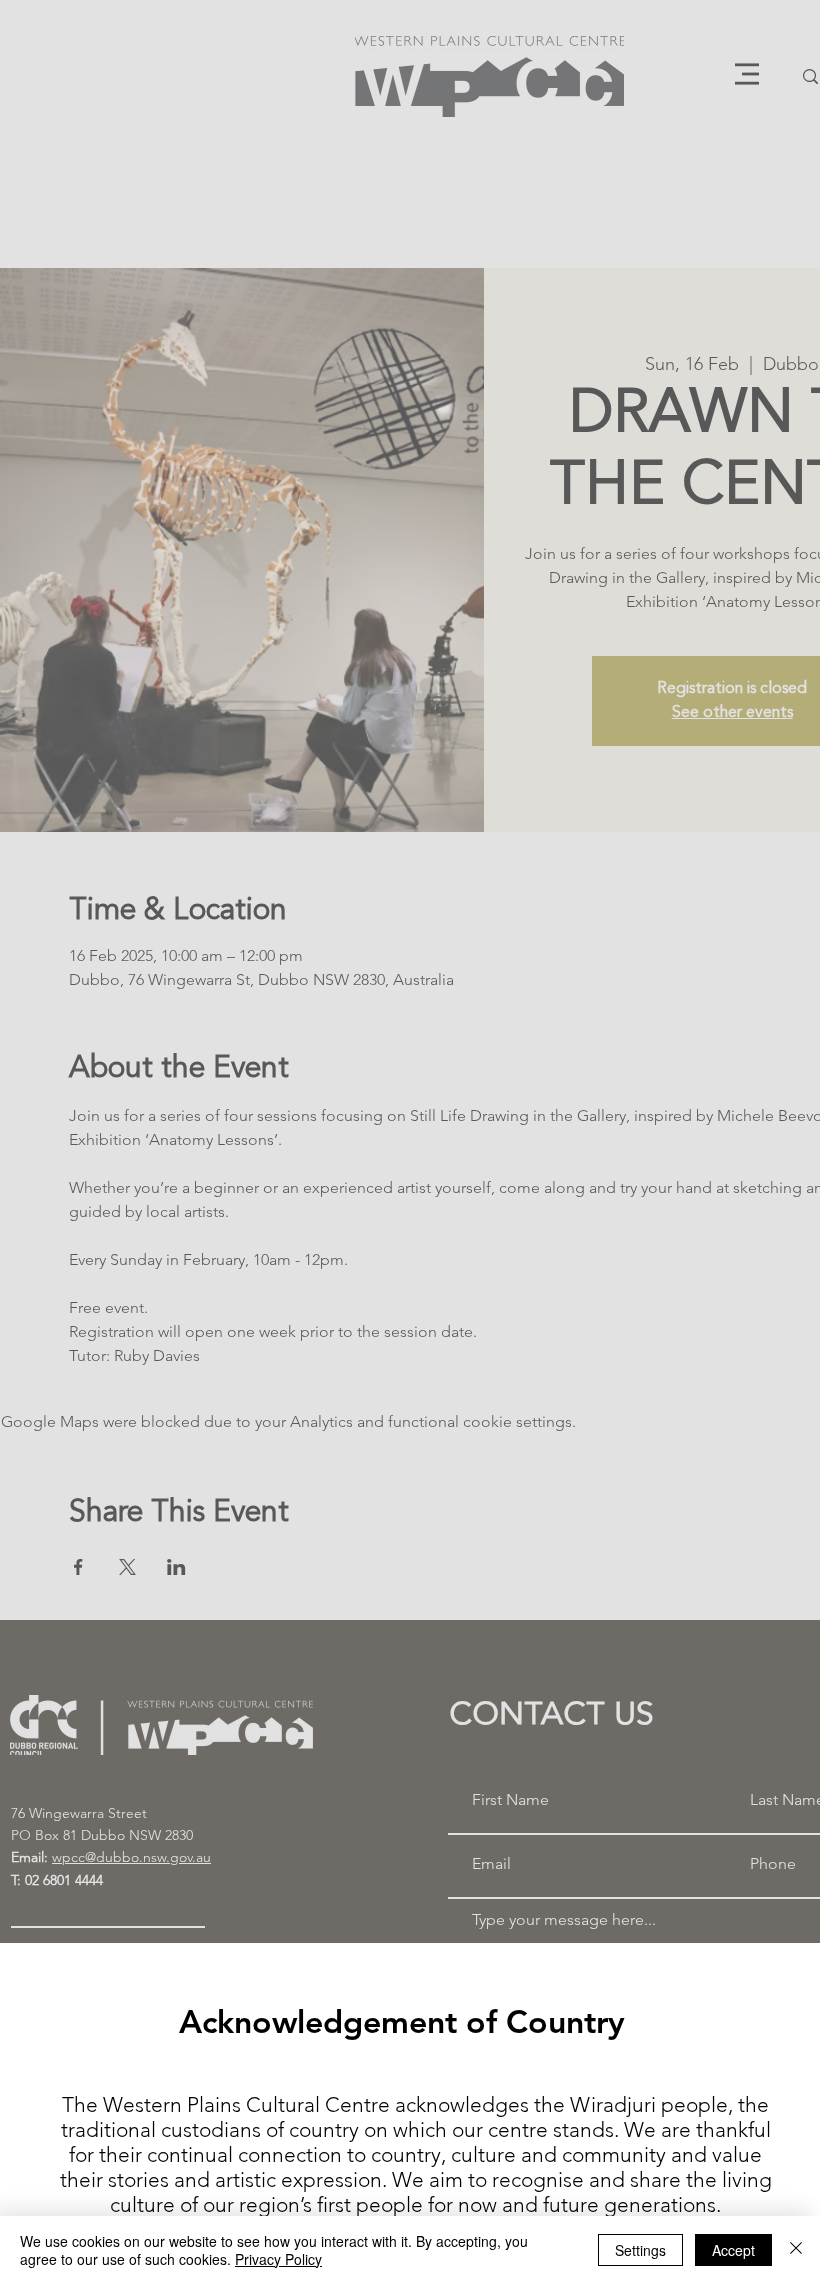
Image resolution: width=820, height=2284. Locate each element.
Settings (640, 2250)
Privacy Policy (278, 2259)
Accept (733, 2250)
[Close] (796, 2250)
